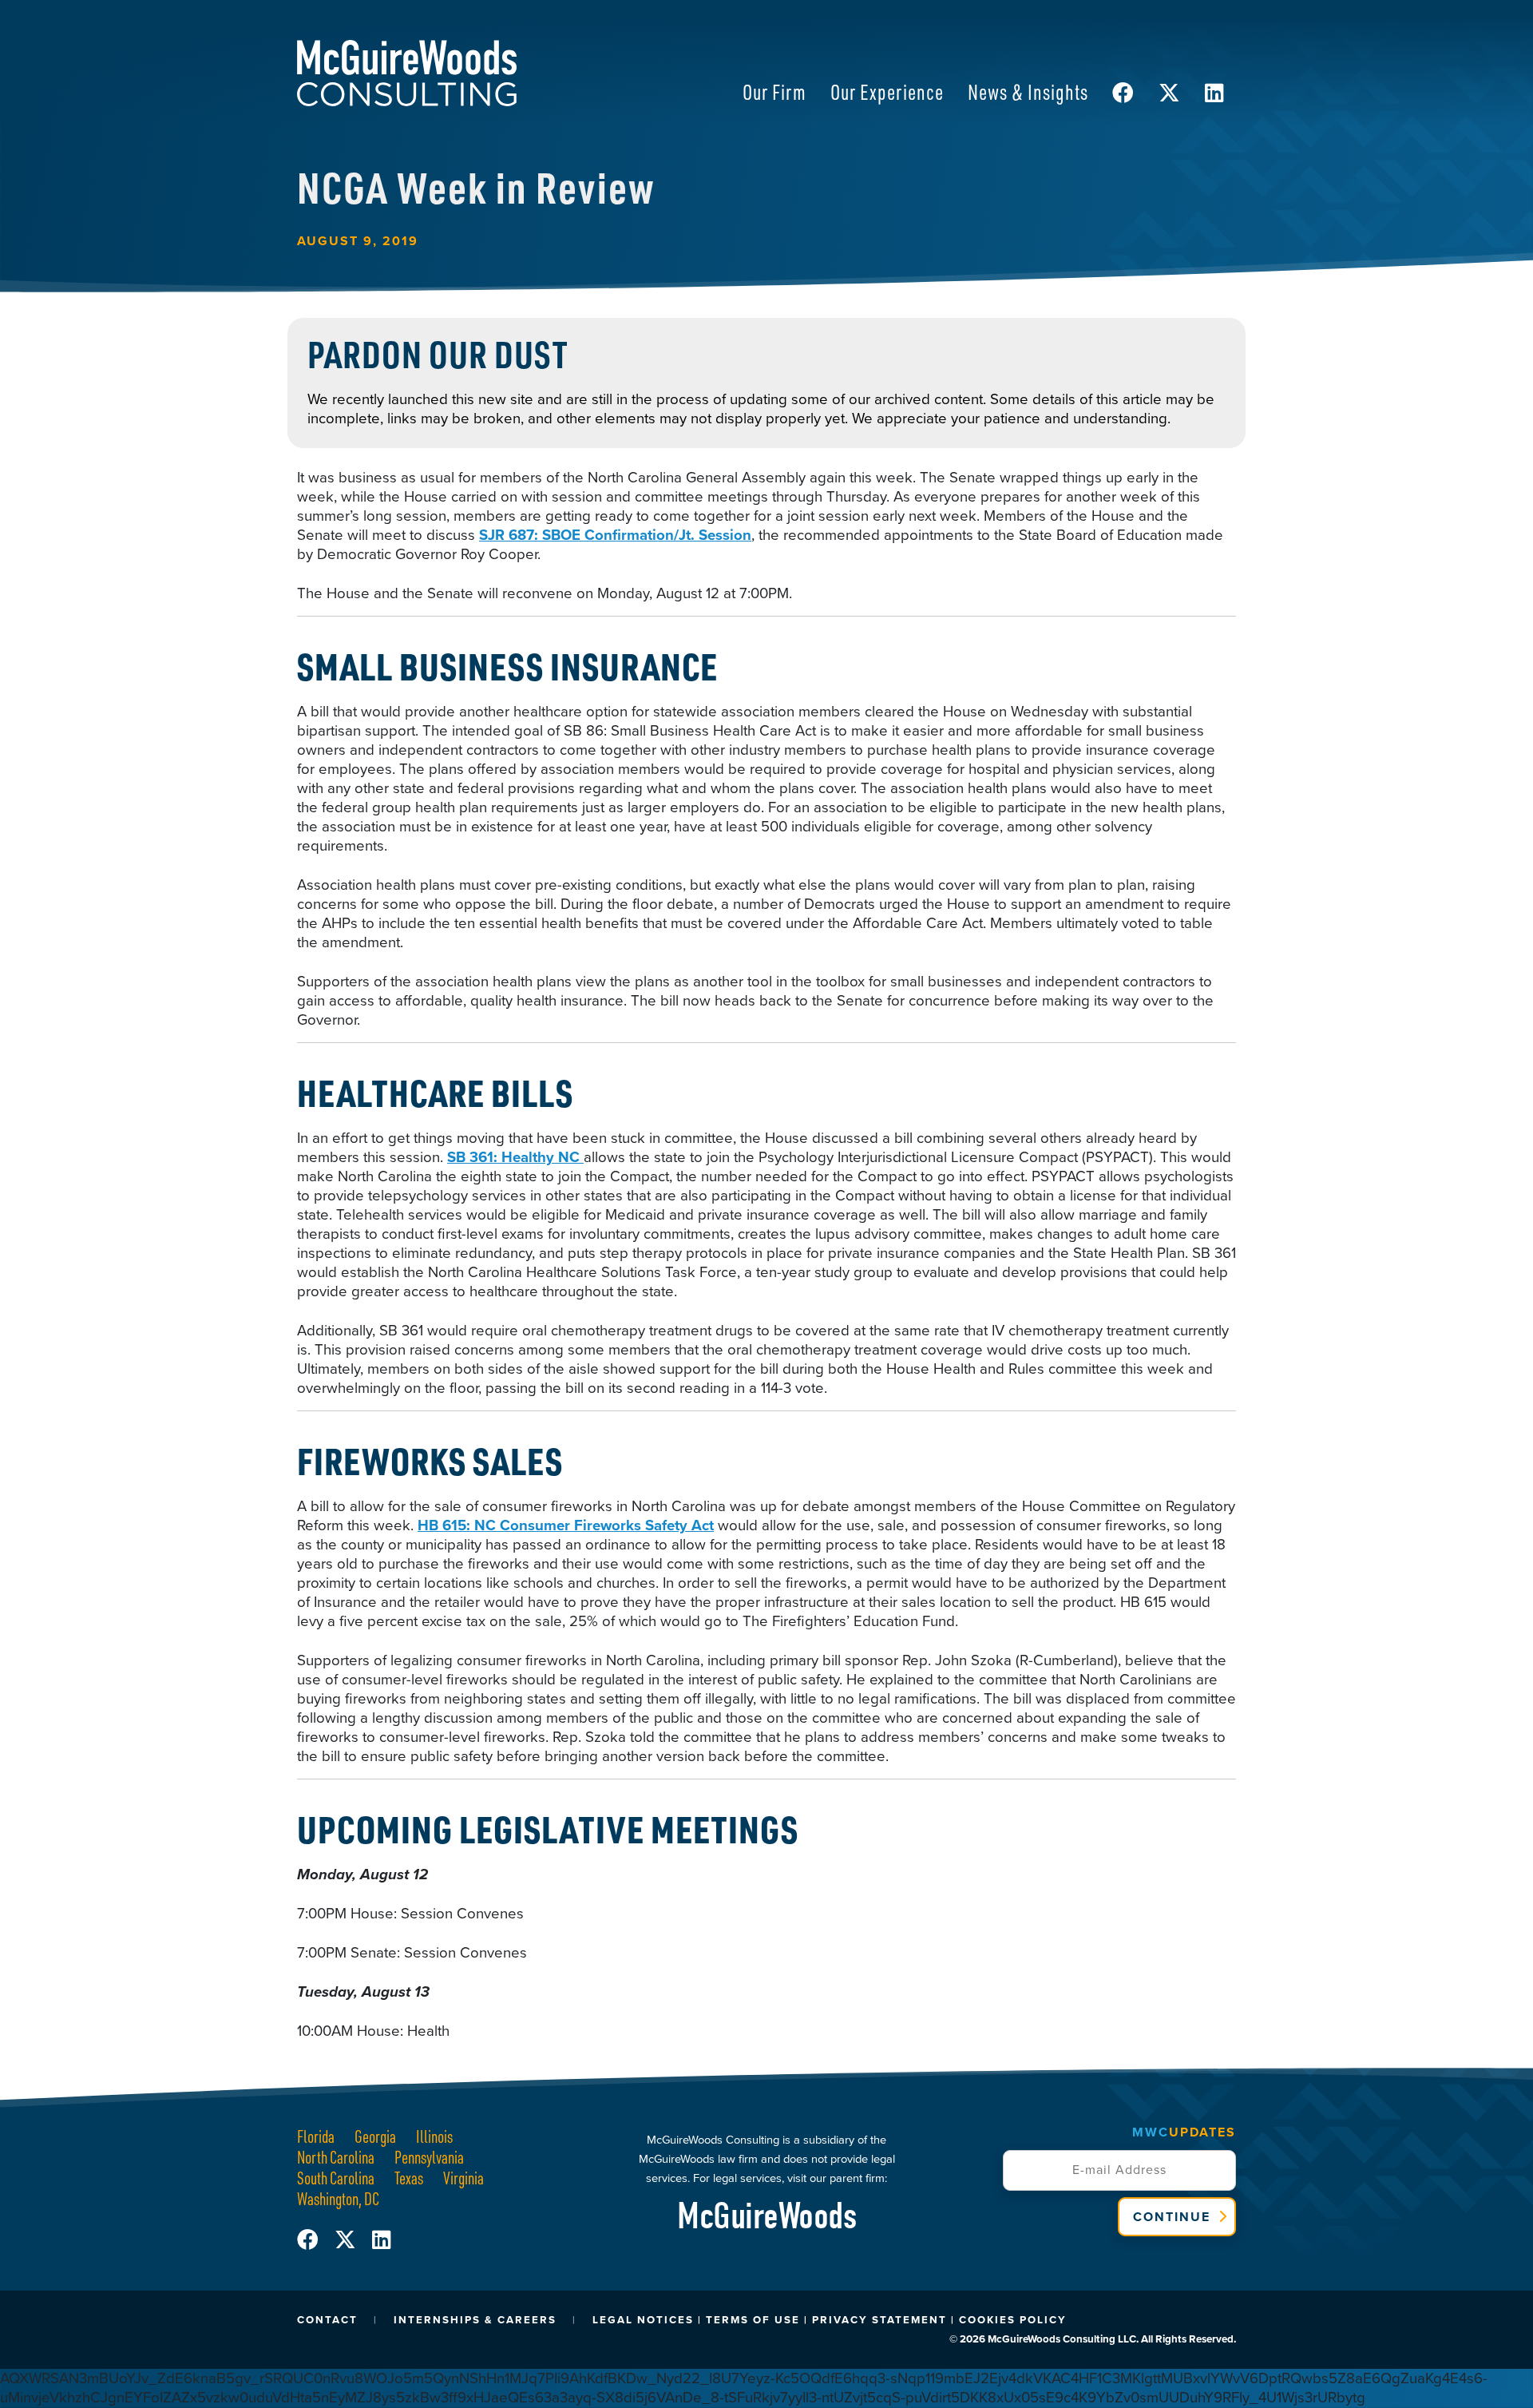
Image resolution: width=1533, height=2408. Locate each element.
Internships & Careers (475, 2320)
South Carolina (336, 2178)
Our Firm (774, 91)
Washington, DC (338, 2198)
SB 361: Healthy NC (515, 1157)
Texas (409, 2178)
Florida (316, 2136)
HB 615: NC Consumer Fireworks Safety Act (566, 1525)
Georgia (375, 2136)
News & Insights (1028, 91)
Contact (327, 2320)
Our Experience (887, 91)
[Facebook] (316, 2240)
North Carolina (336, 2157)
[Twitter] (353, 2240)
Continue (1172, 2217)
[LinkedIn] (381, 2240)
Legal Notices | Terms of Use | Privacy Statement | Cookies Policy (830, 2320)
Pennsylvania (429, 2157)
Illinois (434, 2136)
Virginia (463, 2178)
